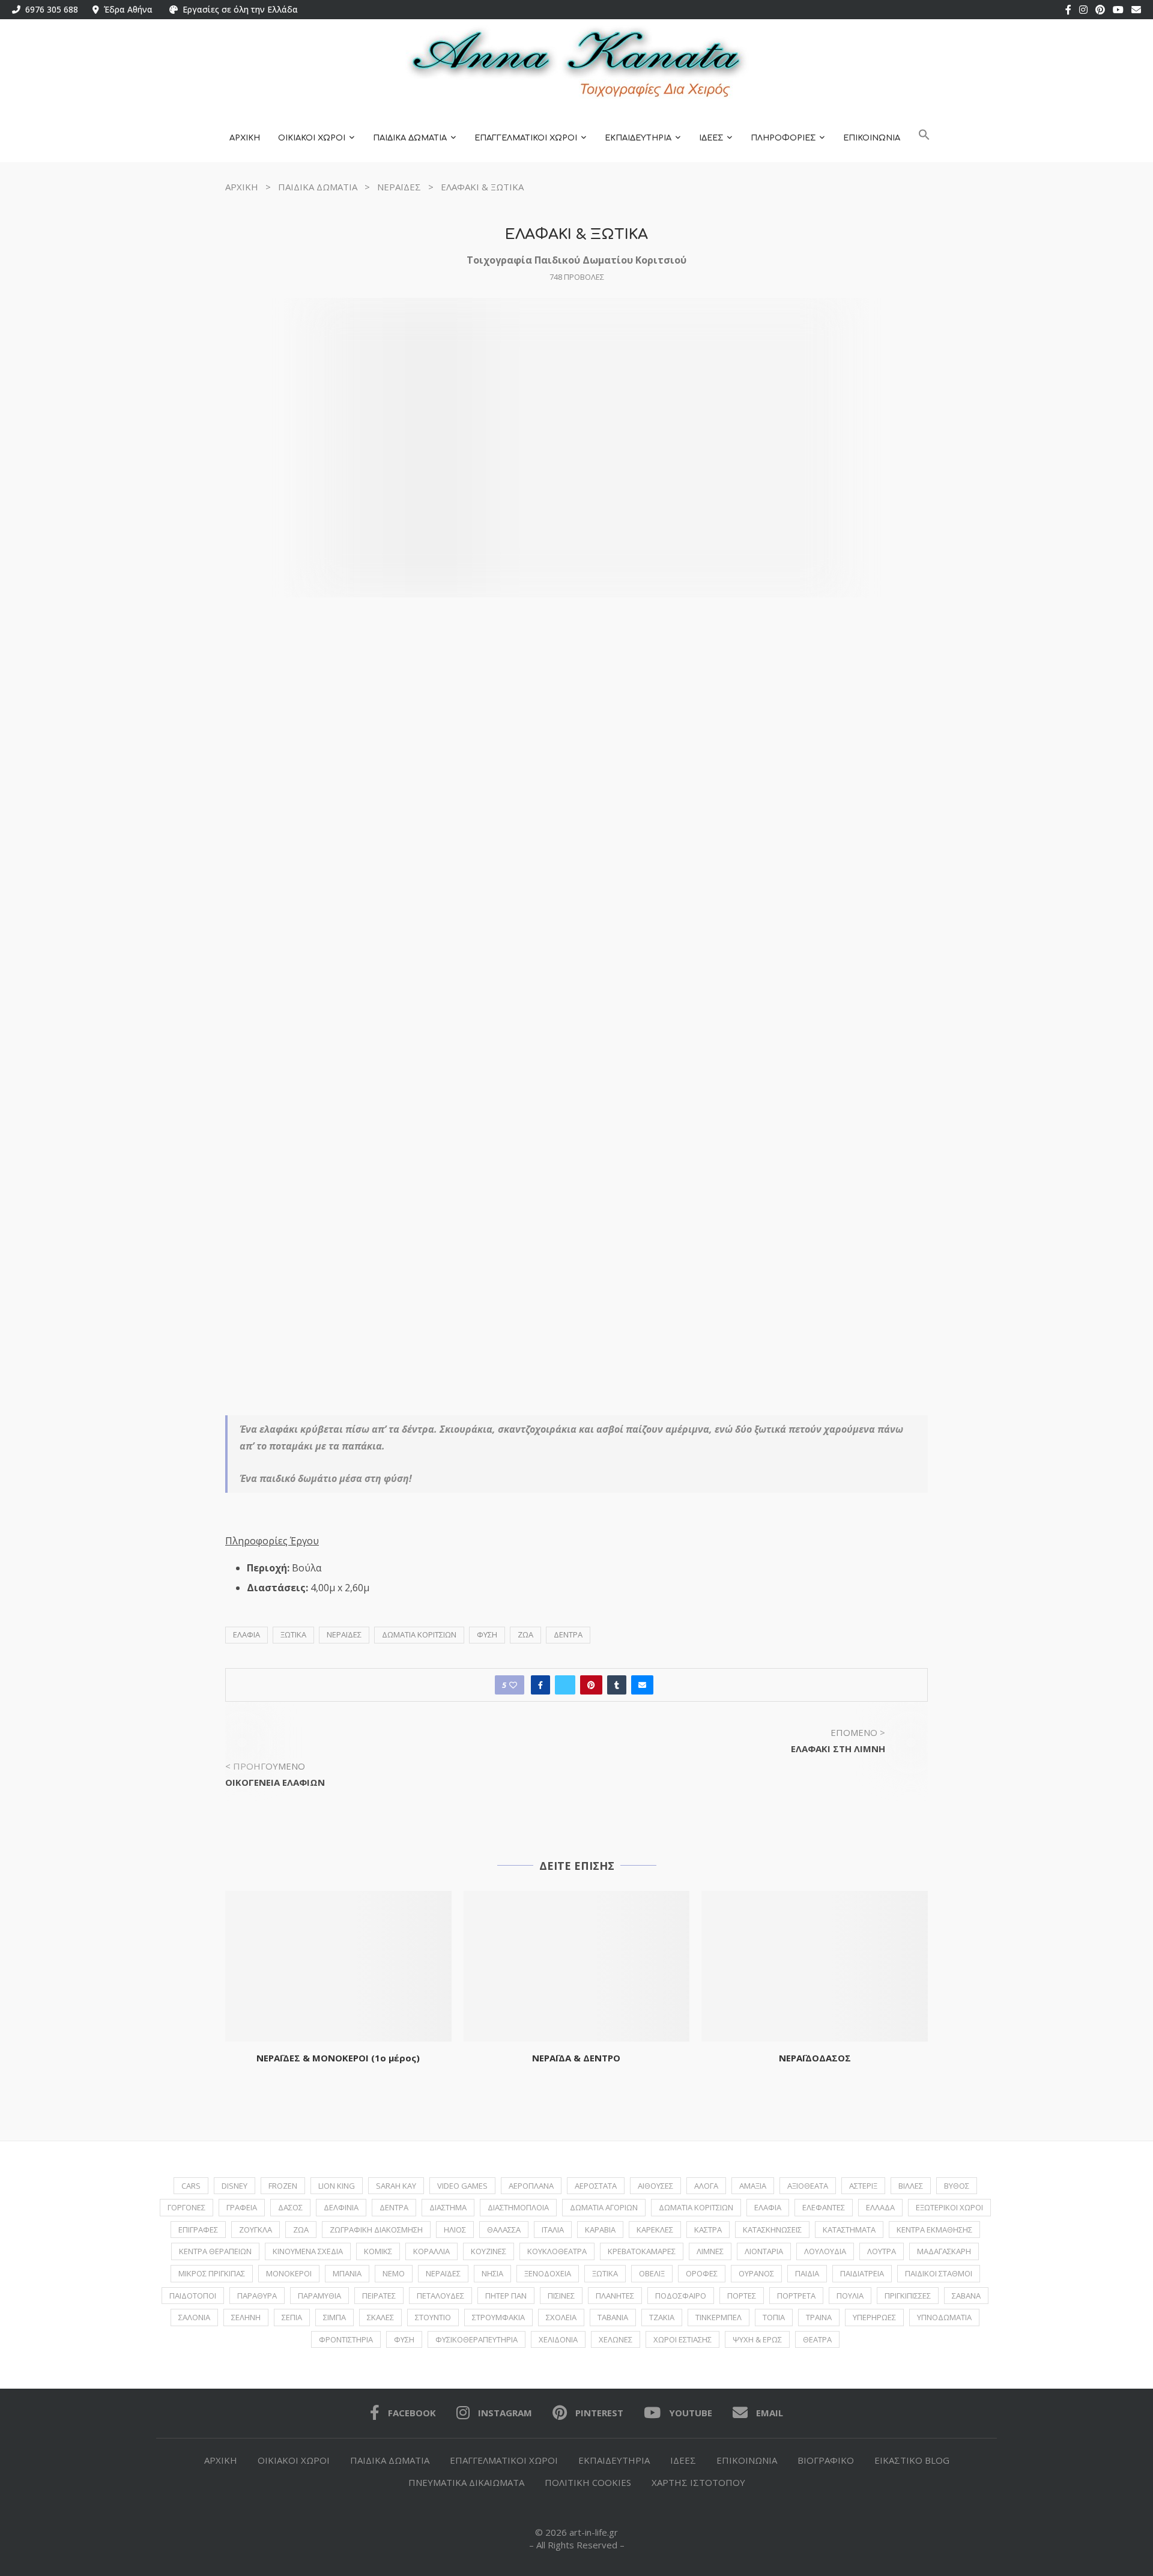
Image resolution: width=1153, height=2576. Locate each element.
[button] (924, 138)
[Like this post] (513, 1685)
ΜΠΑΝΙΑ (347, 2273)
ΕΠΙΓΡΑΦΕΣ (198, 2230)
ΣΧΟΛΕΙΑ (561, 2317)
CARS (191, 2186)
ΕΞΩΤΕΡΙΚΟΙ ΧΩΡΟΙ (949, 2207)
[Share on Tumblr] (617, 1685)
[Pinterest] (1100, 10)
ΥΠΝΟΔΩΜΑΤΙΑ (944, 2317)
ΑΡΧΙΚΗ (245, 138)
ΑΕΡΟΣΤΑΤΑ (596, 2186)
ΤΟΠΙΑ (774, 2317)
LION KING (337, 2186)
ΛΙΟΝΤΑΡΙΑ (764, 2251)
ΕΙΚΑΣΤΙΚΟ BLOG (912, 2460)
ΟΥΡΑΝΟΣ (756, 2273)
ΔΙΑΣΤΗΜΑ (448, 2207)
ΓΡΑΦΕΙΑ (242, 2207)
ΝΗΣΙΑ (492, 2273)
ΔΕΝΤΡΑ (568, 1634)
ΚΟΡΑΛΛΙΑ (431, 2251)
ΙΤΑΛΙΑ (553, 2230)
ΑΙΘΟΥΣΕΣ (655, 2186)
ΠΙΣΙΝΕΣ (561, 2296)
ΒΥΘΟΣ (957, 2186)
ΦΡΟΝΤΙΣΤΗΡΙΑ (346, 2339)
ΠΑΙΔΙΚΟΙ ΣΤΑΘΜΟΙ (939, 2273)
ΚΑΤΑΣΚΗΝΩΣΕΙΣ (772, 2230)
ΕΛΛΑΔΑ (880, 2207)
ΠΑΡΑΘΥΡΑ (257, 2296)
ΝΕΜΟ (394, 2273)
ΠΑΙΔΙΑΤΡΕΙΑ (862, 2273)
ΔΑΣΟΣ (290, 2207)
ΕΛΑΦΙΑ (247, 1634)
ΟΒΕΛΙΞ (652, 2273)
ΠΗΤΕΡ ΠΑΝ (506, 2296)
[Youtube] (1118, 10)
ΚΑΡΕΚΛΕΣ (655, 2230)
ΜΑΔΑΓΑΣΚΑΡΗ (944, 2251)
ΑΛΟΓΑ (706, 2186)
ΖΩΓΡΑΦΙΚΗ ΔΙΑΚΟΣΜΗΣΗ (376, 2230)
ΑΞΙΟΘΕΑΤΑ (808, 2186)
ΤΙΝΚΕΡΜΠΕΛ (719, 2317)
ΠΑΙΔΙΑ (807, 2273)
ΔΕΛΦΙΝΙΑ (341, 2207)
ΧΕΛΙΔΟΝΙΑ (558, 2339)
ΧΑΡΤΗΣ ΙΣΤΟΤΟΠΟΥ (698, 2482)
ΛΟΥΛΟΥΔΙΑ (825, 2251)
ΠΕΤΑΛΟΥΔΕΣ (440, 2296)
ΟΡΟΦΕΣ (702, 2273)
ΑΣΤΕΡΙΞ (863, 2186)
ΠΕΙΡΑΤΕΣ (379, 2296)
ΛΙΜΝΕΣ (710, 2251)
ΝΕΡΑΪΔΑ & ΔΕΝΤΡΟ (576, 2058)
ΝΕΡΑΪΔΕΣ (399, 187)
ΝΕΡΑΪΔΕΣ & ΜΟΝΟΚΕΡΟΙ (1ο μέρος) (338, 2058)
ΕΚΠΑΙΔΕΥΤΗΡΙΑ (638, 138)
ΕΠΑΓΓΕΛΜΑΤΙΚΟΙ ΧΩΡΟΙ (526, 138)
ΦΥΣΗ (487, 1634)
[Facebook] (1068, 10)
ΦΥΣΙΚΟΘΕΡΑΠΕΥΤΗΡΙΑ (477, 2339)
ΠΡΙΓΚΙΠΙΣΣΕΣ (908, 2296)
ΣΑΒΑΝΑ (966, 2296)
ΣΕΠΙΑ (292, 2317)
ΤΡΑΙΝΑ (819, 2317)
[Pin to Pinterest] (591, 1685)
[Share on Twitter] (565, 1685)
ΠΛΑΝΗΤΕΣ (615, 2296)
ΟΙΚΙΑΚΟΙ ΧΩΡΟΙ (312, 138)
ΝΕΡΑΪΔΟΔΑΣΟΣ (815, 2058)
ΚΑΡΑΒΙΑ (600, 2230)
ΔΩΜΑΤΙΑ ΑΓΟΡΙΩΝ (604, 2207)
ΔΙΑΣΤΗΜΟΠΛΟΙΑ (518, 2207)
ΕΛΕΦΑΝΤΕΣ (824, 2207)
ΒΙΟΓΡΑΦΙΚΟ (826, 2460)
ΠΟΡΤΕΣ (742, 2296)
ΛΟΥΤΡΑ (882, 2251)
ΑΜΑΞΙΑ (753, 2186)
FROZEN (283, 2186)
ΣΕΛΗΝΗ (246, 2317)
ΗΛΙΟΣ (455, 2230)
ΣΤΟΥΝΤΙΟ (433, 2317)
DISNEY (235, 2186)
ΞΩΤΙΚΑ (293, 1634)
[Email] (1136, 10)
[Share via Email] (642, 1685)
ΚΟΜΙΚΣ (378, 2251)
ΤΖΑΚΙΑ (662, 2317)
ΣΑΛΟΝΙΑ (194, 2317)
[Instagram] (1083, 10)
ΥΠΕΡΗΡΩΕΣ (874, 2317)
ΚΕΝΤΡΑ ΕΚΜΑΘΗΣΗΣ (934, 2230)
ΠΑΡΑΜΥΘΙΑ (319, 2296)
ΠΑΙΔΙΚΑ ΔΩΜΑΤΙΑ (410, 138)
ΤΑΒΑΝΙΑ (613, 2317)
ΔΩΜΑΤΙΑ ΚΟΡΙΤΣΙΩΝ (419, 1634)
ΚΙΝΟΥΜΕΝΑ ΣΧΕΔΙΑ (308, 2251)
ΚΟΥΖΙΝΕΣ (489, 2251)
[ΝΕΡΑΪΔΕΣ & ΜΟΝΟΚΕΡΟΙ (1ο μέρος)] (338, 1966)
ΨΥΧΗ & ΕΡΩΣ (757, 2339)
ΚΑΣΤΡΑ (708, 2230)
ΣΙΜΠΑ (334, 2317)
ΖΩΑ (525, 1634)
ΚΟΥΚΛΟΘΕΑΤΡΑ (557, 2251)
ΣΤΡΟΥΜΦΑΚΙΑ (498, 2317)
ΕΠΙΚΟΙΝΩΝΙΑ (872, 138)
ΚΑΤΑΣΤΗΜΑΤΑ (849, 2230)
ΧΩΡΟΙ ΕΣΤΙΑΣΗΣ (682, 2339)
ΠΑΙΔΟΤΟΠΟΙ (193, 2296)
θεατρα (817, 2339)
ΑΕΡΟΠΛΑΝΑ (531, 2186)
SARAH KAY (396, 2186)
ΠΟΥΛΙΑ (850, 2296)
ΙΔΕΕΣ (711, 138)
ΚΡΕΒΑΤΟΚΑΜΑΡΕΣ (642, 2251)
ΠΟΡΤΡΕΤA (796, 2296)
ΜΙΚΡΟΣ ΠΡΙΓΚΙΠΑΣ (212, 2273)
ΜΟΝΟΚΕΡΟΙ (289, 2273)
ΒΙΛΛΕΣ (911, 2186)
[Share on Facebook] (540, 1685)
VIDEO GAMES (462, 2186)
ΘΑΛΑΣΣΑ (504, 2230)
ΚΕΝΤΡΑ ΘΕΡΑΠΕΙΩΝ (215, 2251)
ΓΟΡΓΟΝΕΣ (186, 2207)
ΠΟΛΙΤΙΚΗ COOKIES (588, 2482)
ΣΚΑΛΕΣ (380, 2317)
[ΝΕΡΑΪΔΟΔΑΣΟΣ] (815, 1966)
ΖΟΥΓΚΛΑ (256, 2230)
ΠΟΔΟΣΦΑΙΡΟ (681, 2296)
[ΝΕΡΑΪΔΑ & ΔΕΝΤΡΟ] (577, 1966)
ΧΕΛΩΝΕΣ (616, 2339)
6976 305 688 (49, 9)
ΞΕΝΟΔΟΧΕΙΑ (548, 2273)
